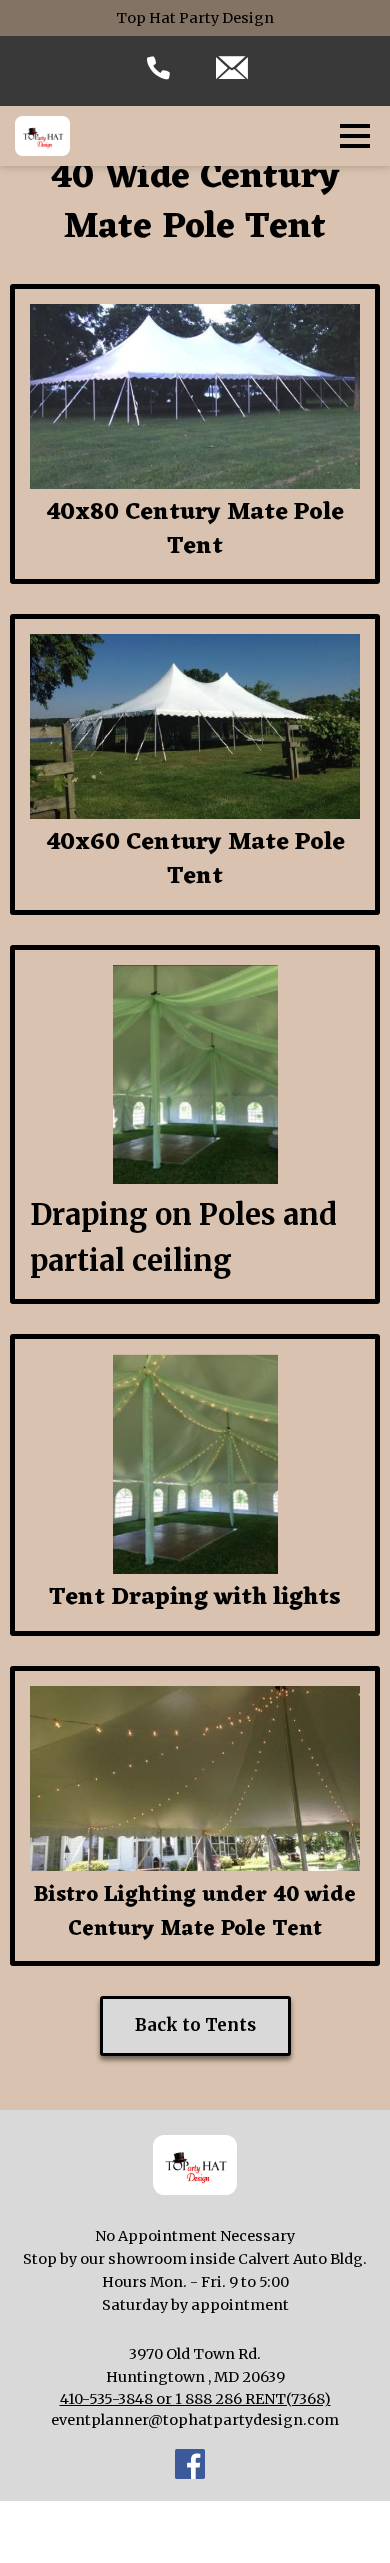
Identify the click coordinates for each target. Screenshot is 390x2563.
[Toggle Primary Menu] (355, 136)
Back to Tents (195, 2025)
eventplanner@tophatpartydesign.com (195, 2420)
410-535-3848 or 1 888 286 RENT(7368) (195, 2399)
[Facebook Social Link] (190, 2467)
